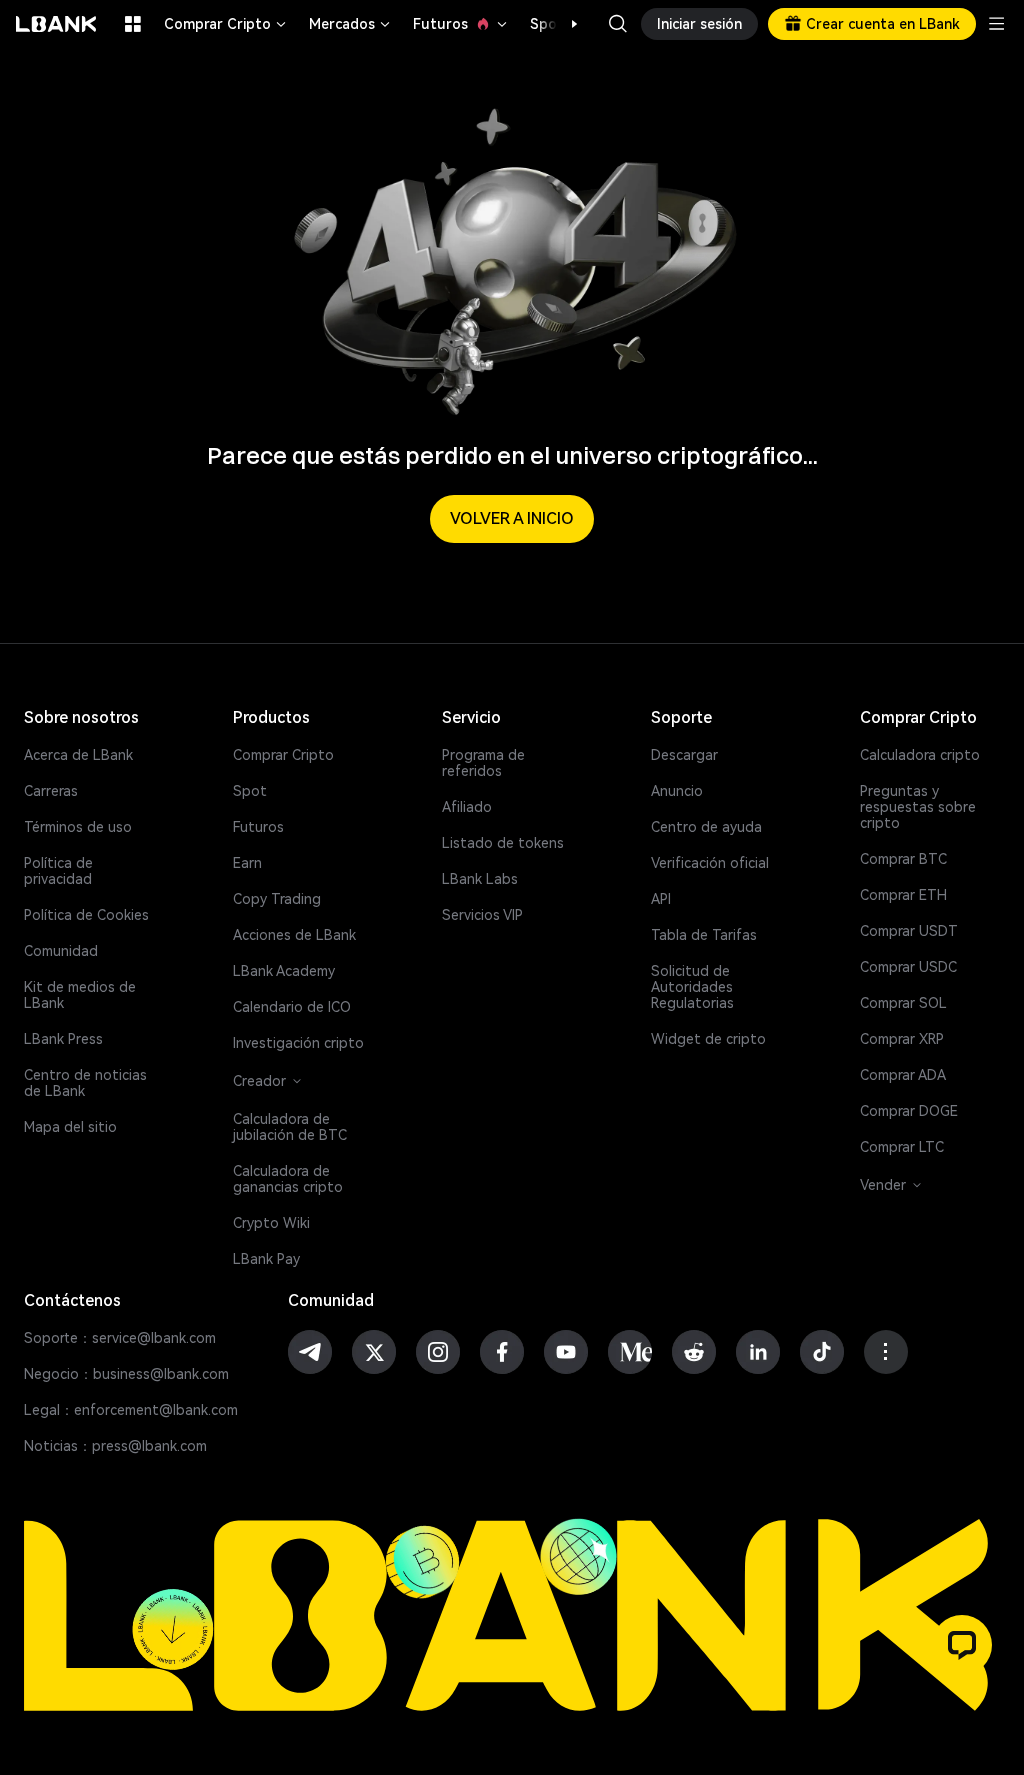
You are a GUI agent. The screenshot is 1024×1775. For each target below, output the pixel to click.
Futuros (461, 24)
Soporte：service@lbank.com (120, 1338)
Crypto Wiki (271, 1223)
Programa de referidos (483, 763)
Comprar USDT (909, 931)
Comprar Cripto (226, 24)
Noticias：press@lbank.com (115, 1446)
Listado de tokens (503, 843)
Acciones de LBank (294, 935)
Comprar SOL (903, 1003)
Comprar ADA (903, 1075)
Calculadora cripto (920, 755)
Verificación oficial (710, 863)
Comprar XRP (902, 1039)
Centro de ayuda (706, 827)
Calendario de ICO (292, 1007)
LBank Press (63, 1039)
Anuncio (677, 791)
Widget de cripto (708, 1039)
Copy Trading (277, 899)
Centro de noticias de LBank (85, 1083)
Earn (247, 863)
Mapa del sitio (70, 1127)
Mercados (351, 24)
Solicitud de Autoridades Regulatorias (692, 987)
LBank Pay (266, 1259)
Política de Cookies (86, 915)
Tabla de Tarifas (704, 935)
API (661, 899)
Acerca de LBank (78, 755)
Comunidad (61, 951)
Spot (250, 791)
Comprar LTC (902, 1147)
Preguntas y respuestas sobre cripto (918, 807)
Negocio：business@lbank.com (126, 1374)
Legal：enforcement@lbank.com (131, 1410)
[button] (564, 24)
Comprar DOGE (909, 1111)
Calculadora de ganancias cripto (288, 1179)
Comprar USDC (908, 967)
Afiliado (467, 807)
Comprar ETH (903, 895)
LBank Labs (480, 879)
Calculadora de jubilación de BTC (290, 1127)
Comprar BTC (903, 859)
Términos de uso (78, 827)
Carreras (51, 791)
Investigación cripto (298, 1043)
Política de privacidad (58, 871)
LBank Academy (284, 971)
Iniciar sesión (699, 24)
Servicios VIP (482, 915)
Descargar (684, 755)
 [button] (618, 24)
